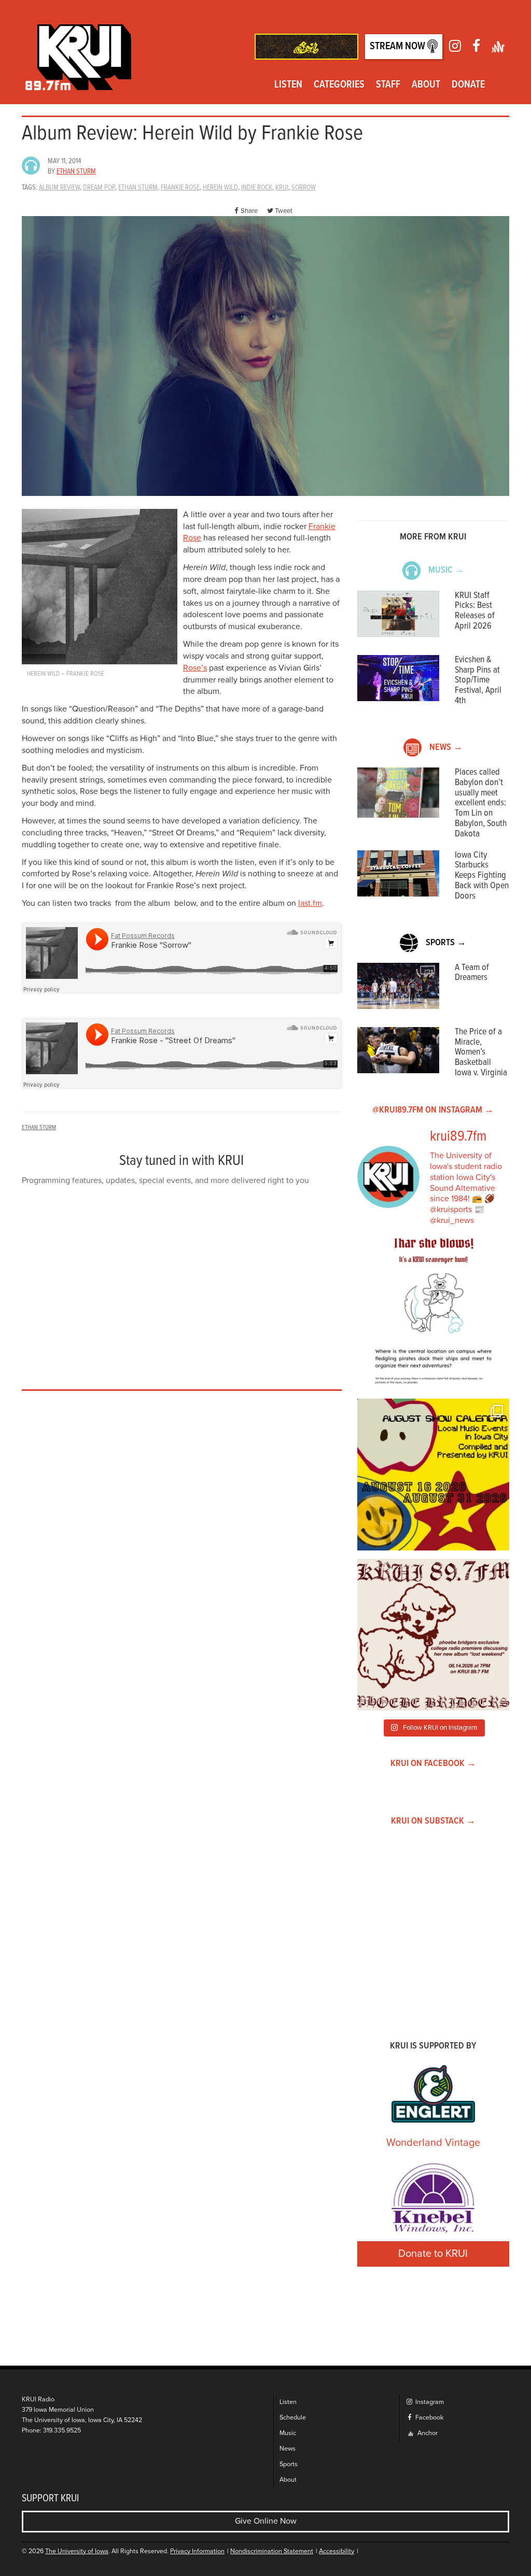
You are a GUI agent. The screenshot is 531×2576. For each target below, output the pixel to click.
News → (446, 748)
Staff (388, 85)
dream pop (99, 188)
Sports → (446, 943)
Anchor (427, 2433)
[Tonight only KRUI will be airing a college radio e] (433, 1635)
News (288, 2449)
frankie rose (180, 188)
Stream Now (399, 47)
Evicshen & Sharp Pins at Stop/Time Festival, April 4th (478, 680)
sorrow (304, 188)
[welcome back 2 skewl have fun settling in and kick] (433, 1475)
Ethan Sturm (76, 172)
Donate (468, 85)
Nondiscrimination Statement (272, 2551)
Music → (446, 570)
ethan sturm (138, 188)
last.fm (310, 903)
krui (282, 188)
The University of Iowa (77, 2551)
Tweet (284, 211)
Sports (289, 2464)
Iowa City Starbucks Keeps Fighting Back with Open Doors (482, 876)
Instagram (429, 2402)
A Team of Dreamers (472, 973)
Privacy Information (197, 2551)
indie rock (257, 188)
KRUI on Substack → (433, 1821)
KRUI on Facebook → (433, 1764)
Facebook (429, 2418)
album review (59, 188)
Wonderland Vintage (433, 2143)
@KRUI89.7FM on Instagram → (433, 1110)
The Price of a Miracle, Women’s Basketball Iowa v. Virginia (481, 1052)
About (426, 85)
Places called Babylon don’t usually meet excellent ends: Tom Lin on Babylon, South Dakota (481, 803)
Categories (339, 85)
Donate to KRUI (433, 2254)
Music (288, 2433)
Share (249, 211)
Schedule (293, 2418)
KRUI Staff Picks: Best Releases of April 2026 (475, 611)
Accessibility (337, 2551)
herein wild (220, 188)
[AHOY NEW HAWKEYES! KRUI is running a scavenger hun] (433, 1314)
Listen (288, 85)
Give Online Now (266, 2521)
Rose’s (195, 668)
